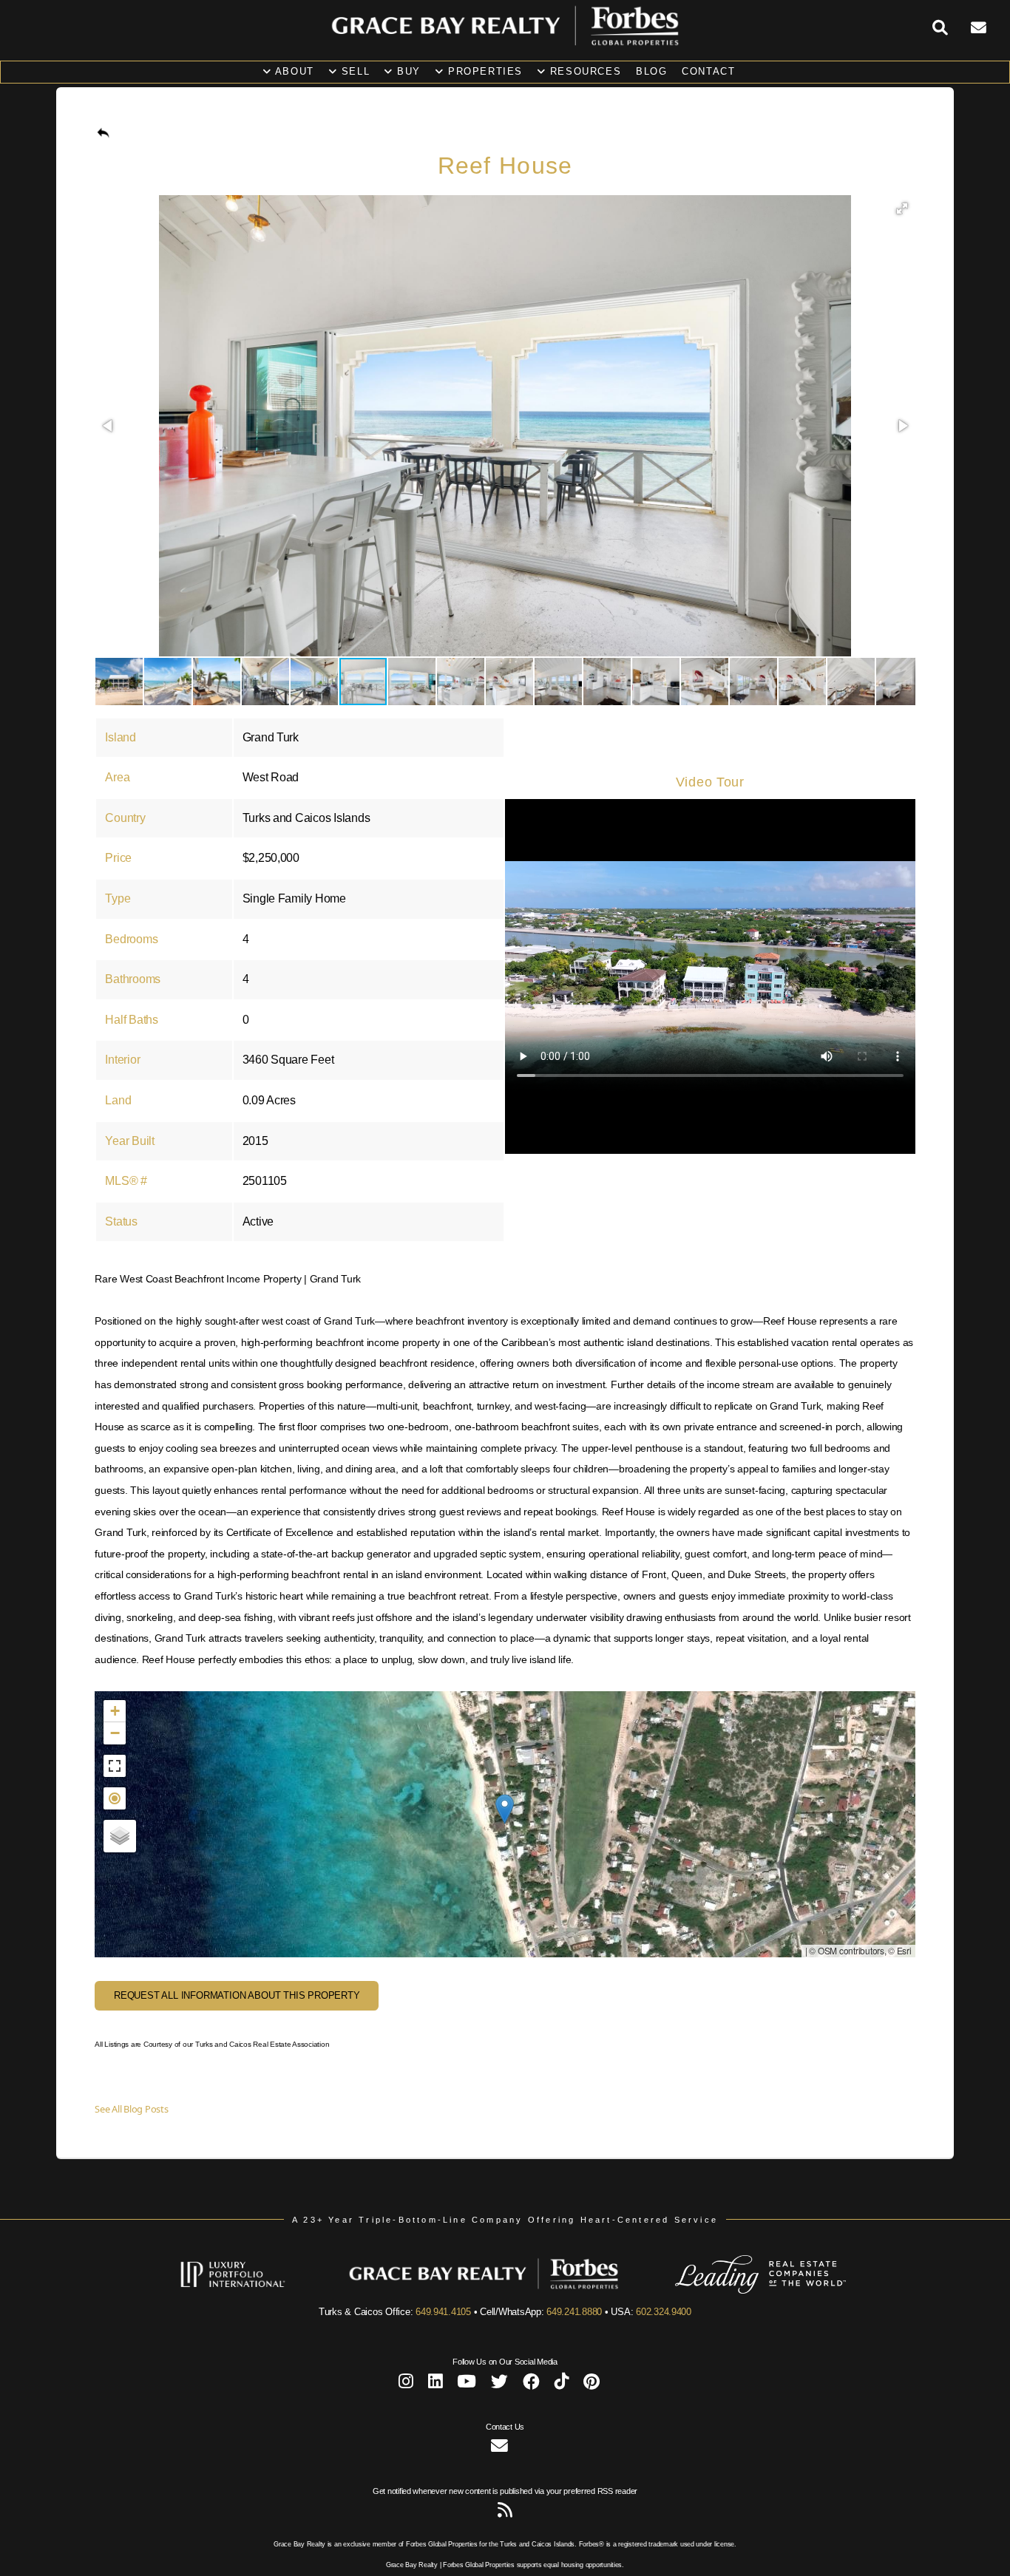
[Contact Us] (990, 28)
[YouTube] (467, 2384)
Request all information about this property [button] (237, 1995)
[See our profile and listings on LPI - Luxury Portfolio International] (255, 2291)
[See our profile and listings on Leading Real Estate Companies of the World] (739, 2291)
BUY (407, 71)
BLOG (651, 71)
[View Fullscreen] (115, 1766)
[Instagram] (406, 2384)
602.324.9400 (664, 2312)
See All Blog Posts (131, 2109)
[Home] (505, 43)
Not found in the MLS (503, 1824)
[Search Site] (952, 28)
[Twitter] (499, 2384)
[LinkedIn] (435, 2384)
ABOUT (293, 71)
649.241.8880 (574, 2312)
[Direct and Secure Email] (499, 2448)
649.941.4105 (443, 2312)
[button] (902, 208)
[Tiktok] (562, 2384)
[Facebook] (531, 2384)
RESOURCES (583, 71)
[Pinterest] (592, 2384)
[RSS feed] (505, 2513)
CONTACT (708, 71)
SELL (353, 71)
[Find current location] (115, 1798)
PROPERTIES (483, 71)
